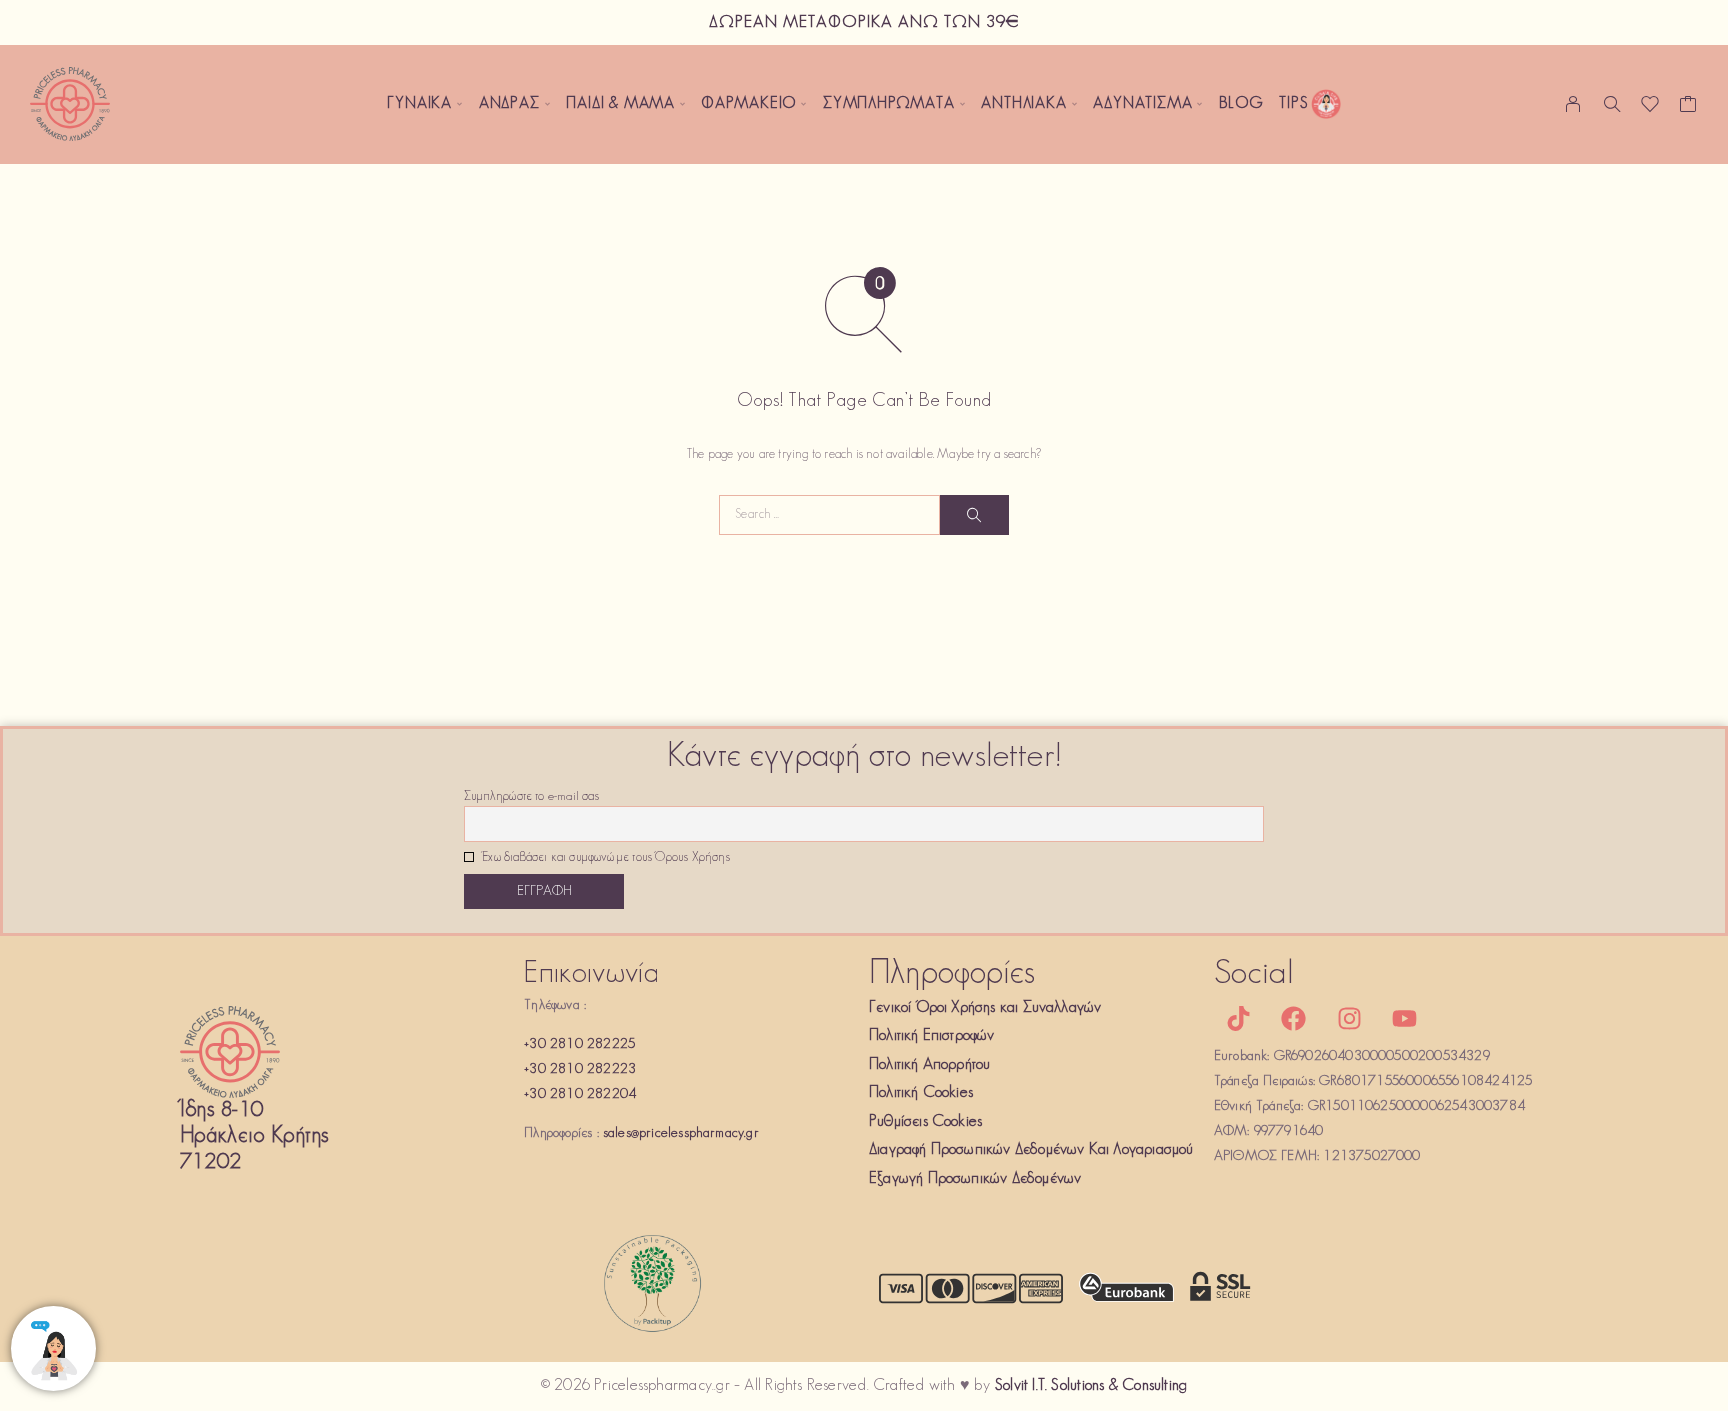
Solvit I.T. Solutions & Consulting (1091, 1386)
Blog (1241, 104)
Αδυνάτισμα (1142, 104)
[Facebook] (1294, 1019)
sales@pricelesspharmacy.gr (681, 1133)
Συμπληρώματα (889, 104)
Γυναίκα (419, 104)
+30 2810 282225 (579, 1044)
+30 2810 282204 (580, 1094)
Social (1254, 974)
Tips (1293, 104)
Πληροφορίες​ (952, 974)
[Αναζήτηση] (1612, 104)
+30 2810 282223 (580, 1069)
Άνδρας (509, 104)
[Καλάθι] (1688, 109)
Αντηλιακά (1023, 104)
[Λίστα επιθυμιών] (1650, 109)
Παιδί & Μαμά (620, 104)
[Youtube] (1404, 1019)
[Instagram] (1349, 1019)
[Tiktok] (1239, 1019)
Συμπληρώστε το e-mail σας (531, 797)
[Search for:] (829, 515)
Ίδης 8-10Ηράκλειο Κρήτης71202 (254, 1136)
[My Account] (1573, 104)
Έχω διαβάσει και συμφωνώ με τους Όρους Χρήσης (604, 858)
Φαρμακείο (749, 104)
